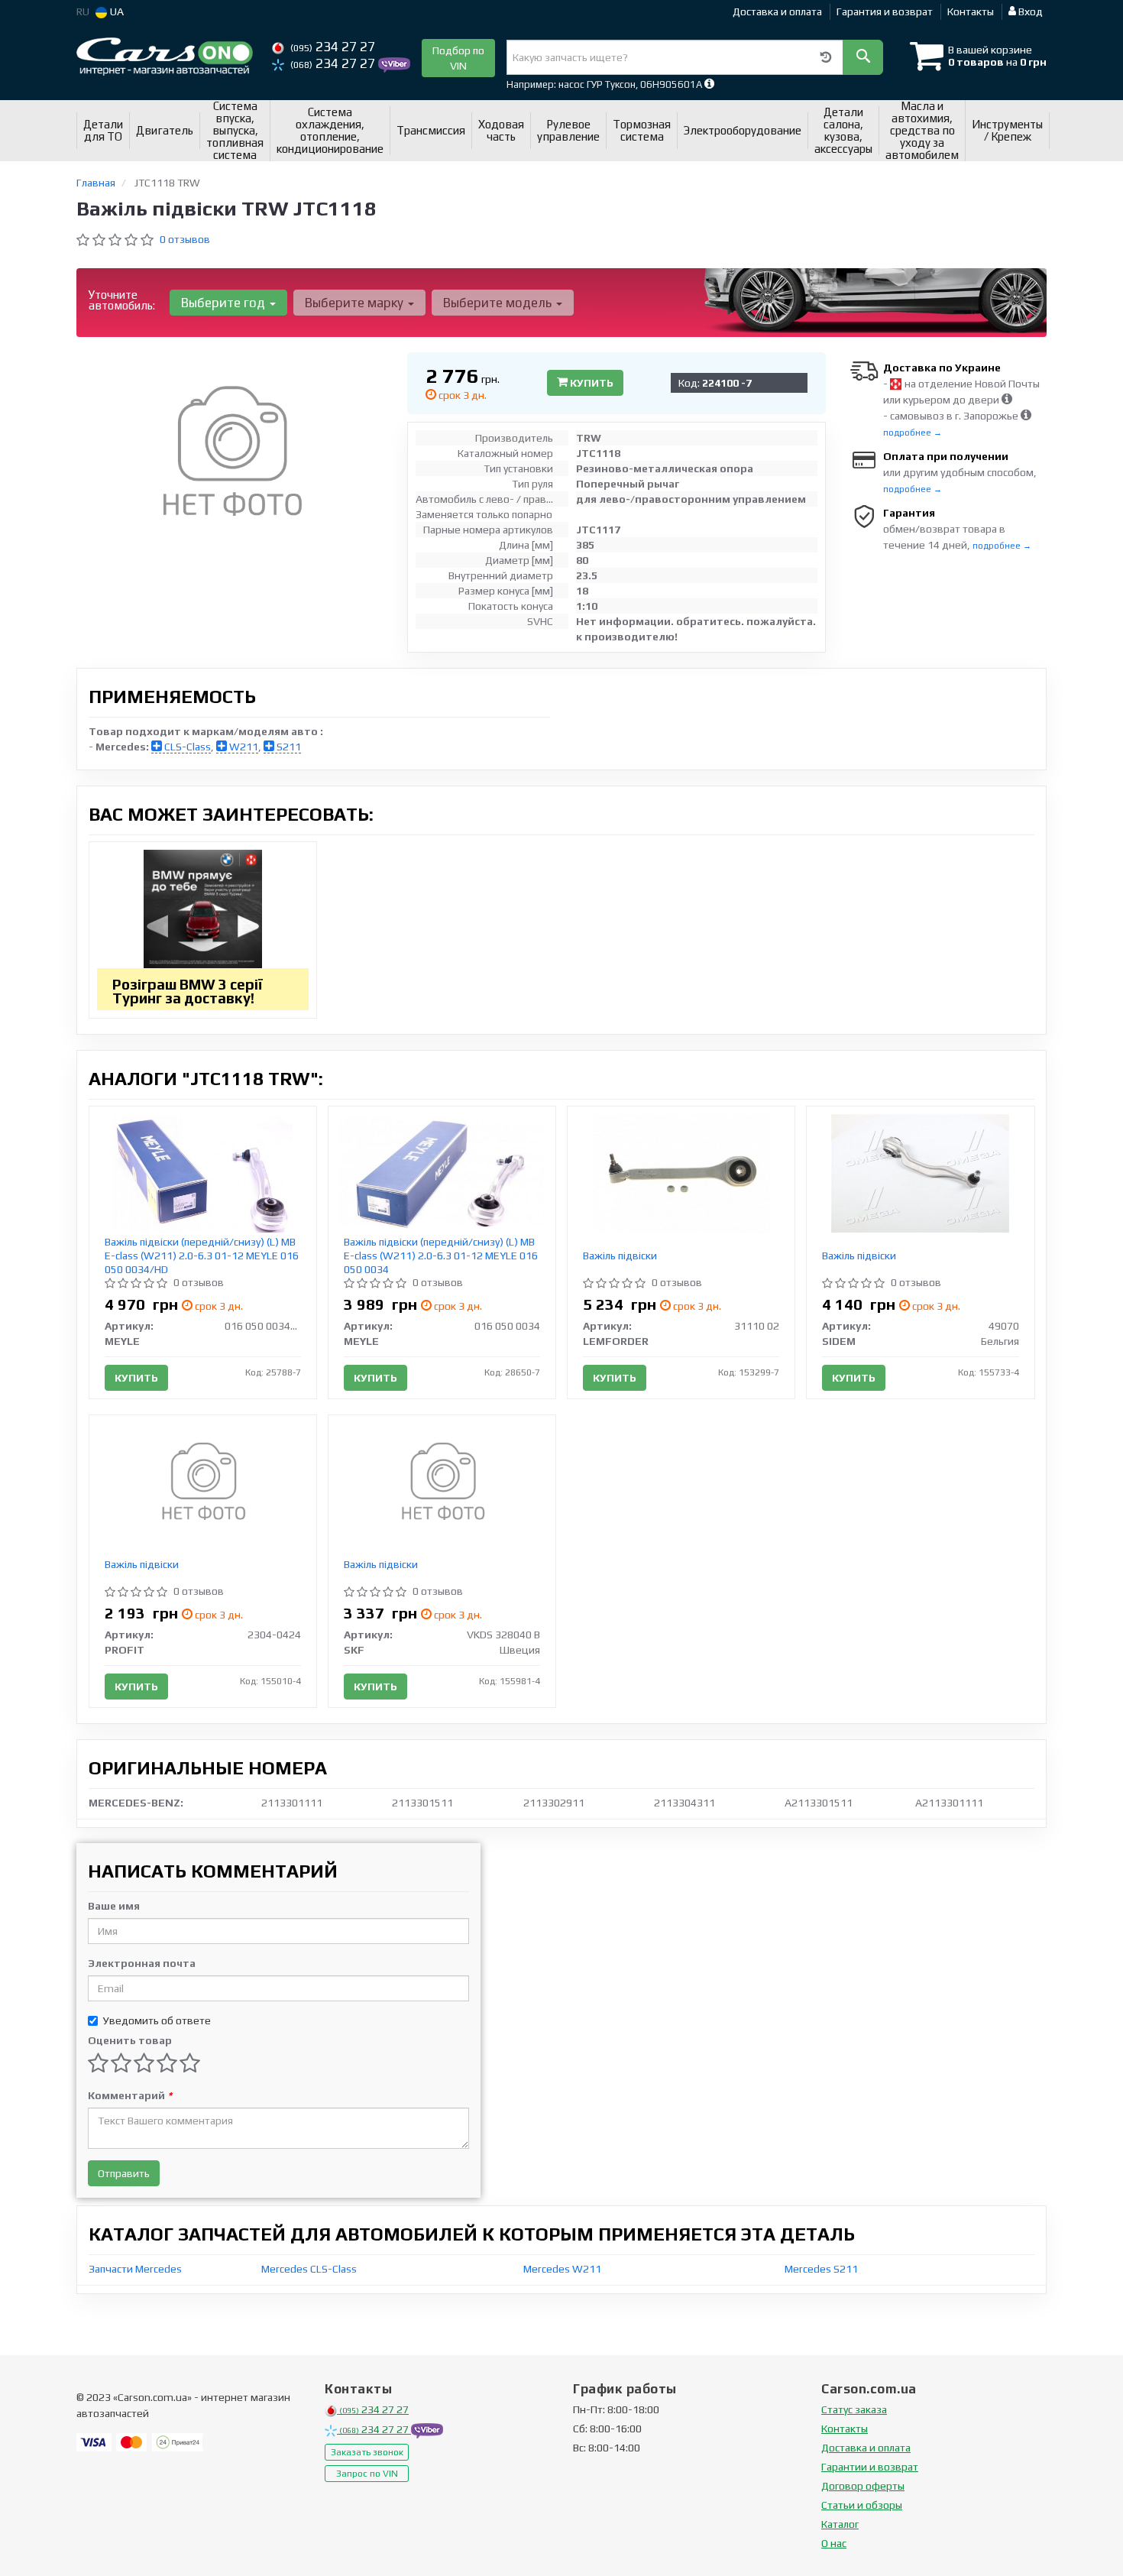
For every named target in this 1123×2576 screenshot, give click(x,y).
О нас (834, 2543)
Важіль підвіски (620, 1256)
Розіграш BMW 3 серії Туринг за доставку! (188, 991)
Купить (591, 383)
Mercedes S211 (821, 2269)
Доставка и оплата (777, 11)
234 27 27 (333, 47)
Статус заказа (854, 2409)
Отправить (124, 2173)
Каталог (840, 2524)
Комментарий (130, 2095)
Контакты (971, 11)
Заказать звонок (367, 2452)
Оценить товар (130, 2040)
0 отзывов (185, 239)
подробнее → (913, 433)
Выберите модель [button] (499, 303)
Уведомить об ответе (157, 2020)
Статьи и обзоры (862, 2505)
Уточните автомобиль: (122, 300)
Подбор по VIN (458, 58)
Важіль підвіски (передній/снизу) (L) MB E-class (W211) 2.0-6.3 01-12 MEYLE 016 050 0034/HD (202, 1256)
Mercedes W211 (562, 2269)
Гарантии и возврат (870, 2467)
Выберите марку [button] (356, 303)
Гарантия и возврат (885, 11)
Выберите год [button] (225, 303)
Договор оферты (863, 2486)
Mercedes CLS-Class (309, 2269)
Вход (1029, 11)
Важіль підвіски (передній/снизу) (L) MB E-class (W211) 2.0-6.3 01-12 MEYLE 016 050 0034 (441, 1256)
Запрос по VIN (367, 2474)
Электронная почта (142, 1963)
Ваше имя (114, 1906)
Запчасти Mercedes (135, 2269)
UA (116, 11)
